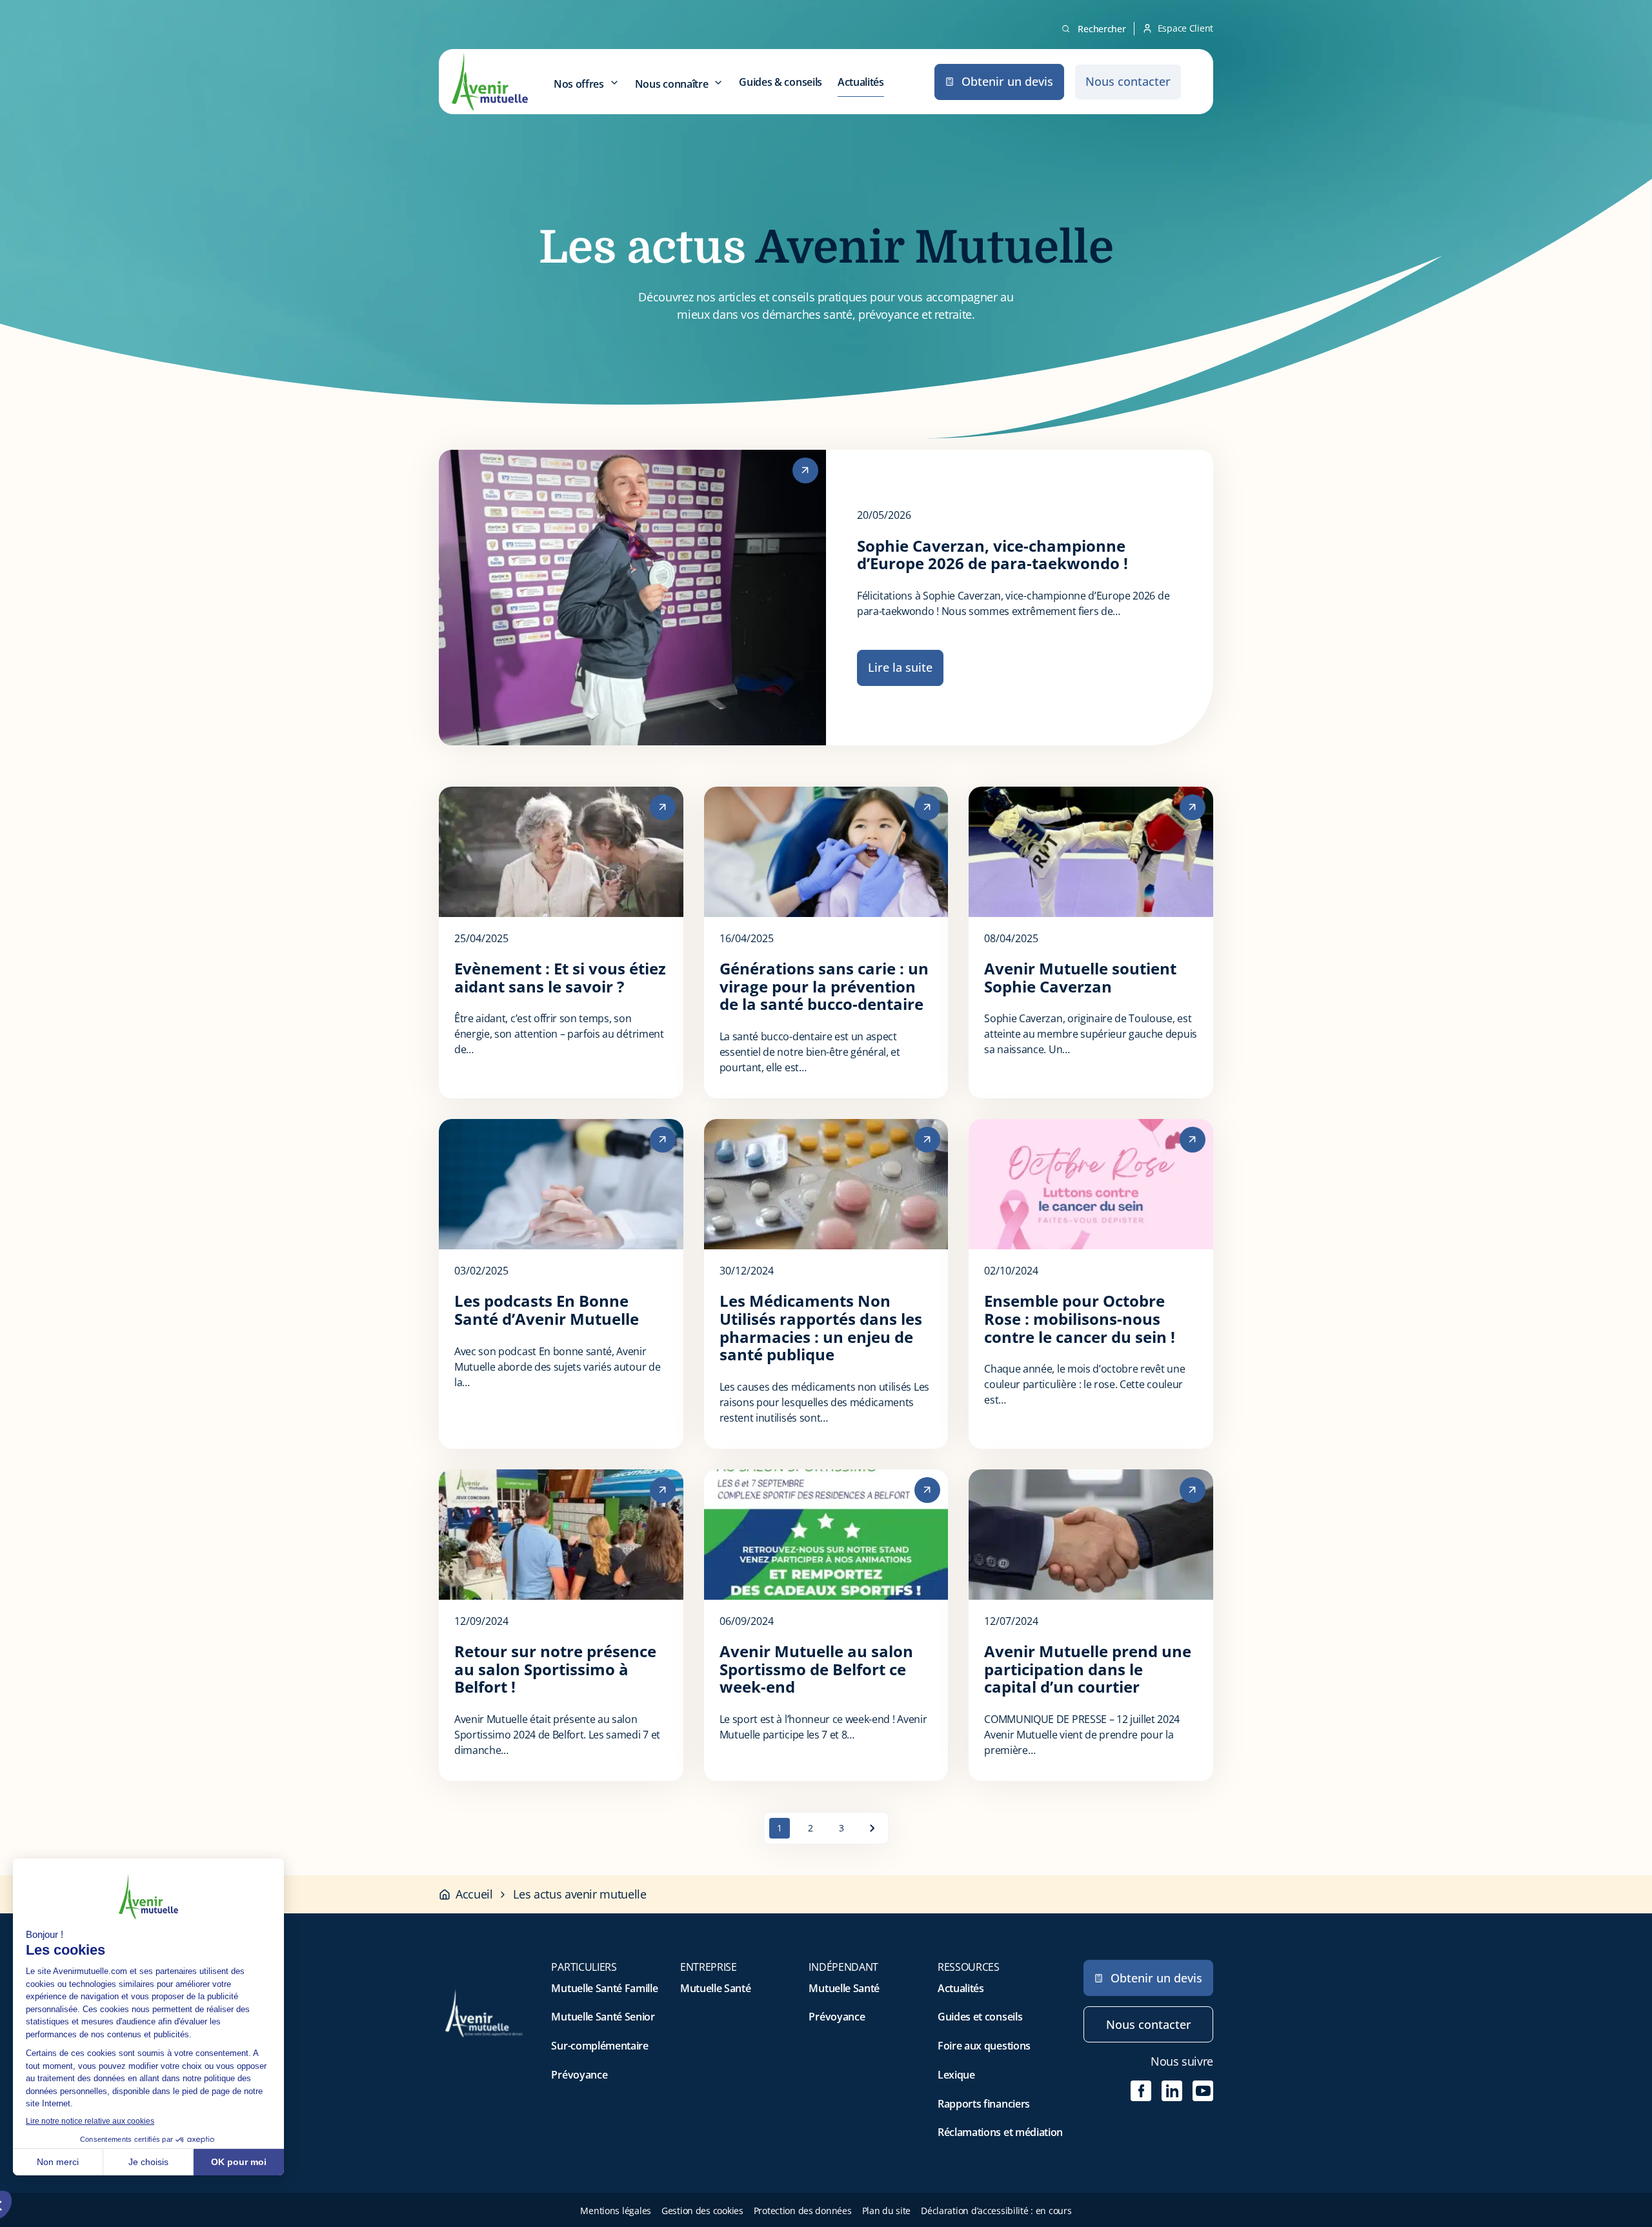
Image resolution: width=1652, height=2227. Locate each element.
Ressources (969, 1967)
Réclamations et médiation (1000, 2132)
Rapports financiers (984, 2104)
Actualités (861, 82)
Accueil (474, 1894)
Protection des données (803, 2211)
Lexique (956, 2075)
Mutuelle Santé (716, 1988)
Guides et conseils (980, 2017)
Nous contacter (1149, 2024)
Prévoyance (579, 2075)
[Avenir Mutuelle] (490, 82)
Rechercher (1102, 29)
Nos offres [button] (579, 84)
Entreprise (709, 1967)
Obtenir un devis (1156, 1978)
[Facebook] (1141, 2091)
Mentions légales (616, 2211)
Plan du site (887, 2211)
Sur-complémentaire (599, 2046)
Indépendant (843, 1967)
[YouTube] (1203, 2091)
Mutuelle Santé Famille (604, 1988)
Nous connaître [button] (672, 84)
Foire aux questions (984, 2046)
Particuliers (584, 1967)
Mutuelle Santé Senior (603, 2017)
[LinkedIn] (1172, 2091)
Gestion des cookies (702, 2211)
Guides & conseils (781, 82)
